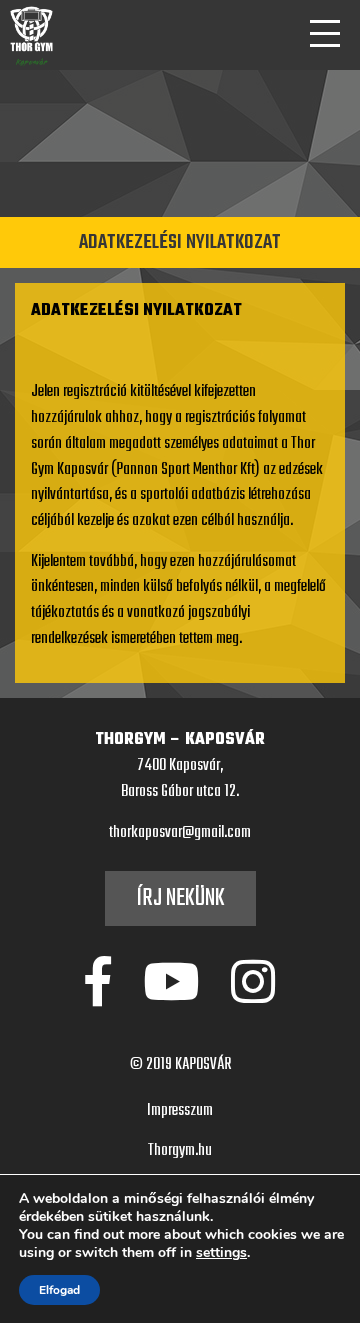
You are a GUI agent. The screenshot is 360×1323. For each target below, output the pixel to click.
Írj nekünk (180, 898)
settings (221, 1253)
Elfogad (59, 1290)
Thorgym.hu (180, 1151)
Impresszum (180, 1111)
